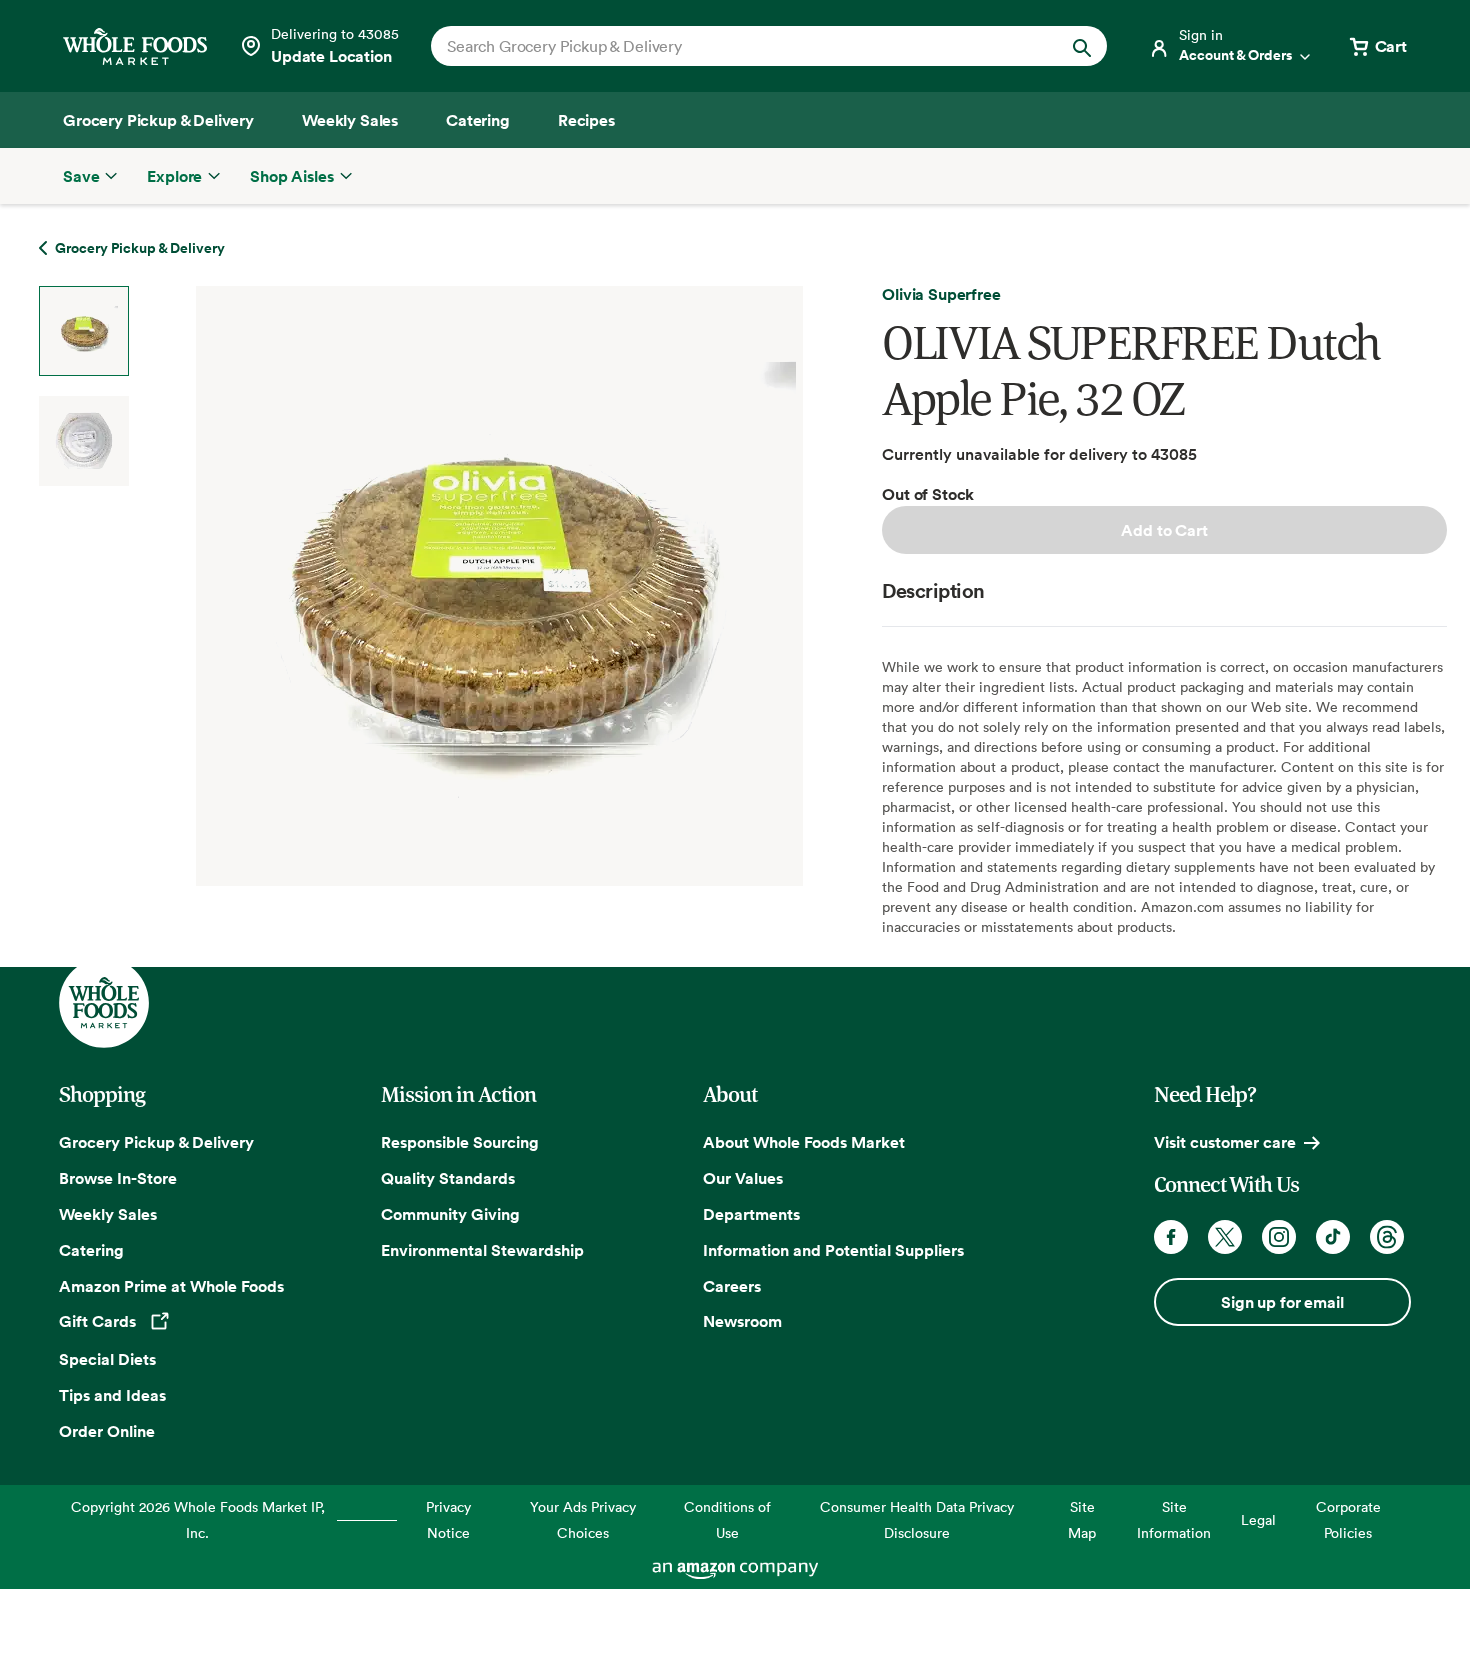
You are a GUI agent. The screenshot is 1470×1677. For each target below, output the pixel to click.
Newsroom (742, 1321)
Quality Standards (448, 1178)
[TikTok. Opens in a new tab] (1333, 1237)
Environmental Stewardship (482, 1250)
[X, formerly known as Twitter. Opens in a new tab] (1225, 1237)
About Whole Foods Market (804, 1142)
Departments (751, 1214)
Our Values (743, 1178)
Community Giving (450, 1214)
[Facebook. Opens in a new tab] (1171, 1237)
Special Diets (107, 1359)
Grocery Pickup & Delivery (156, 1142)
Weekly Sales (108, 1214)
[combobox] (736, 46)
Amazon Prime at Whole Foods (171, 1286)
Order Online (107, 1431)
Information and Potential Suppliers (833, 1250)
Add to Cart (1164, 530)
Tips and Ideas (112, 1395)
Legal (1258, 1519)
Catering (91, 1250)
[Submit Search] (1082, 46)
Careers (732, 1286)
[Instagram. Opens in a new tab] (1279, 1237)
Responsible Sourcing (460, 1142)
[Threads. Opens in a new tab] (1387, 1237)
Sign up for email (1282, 1302)
